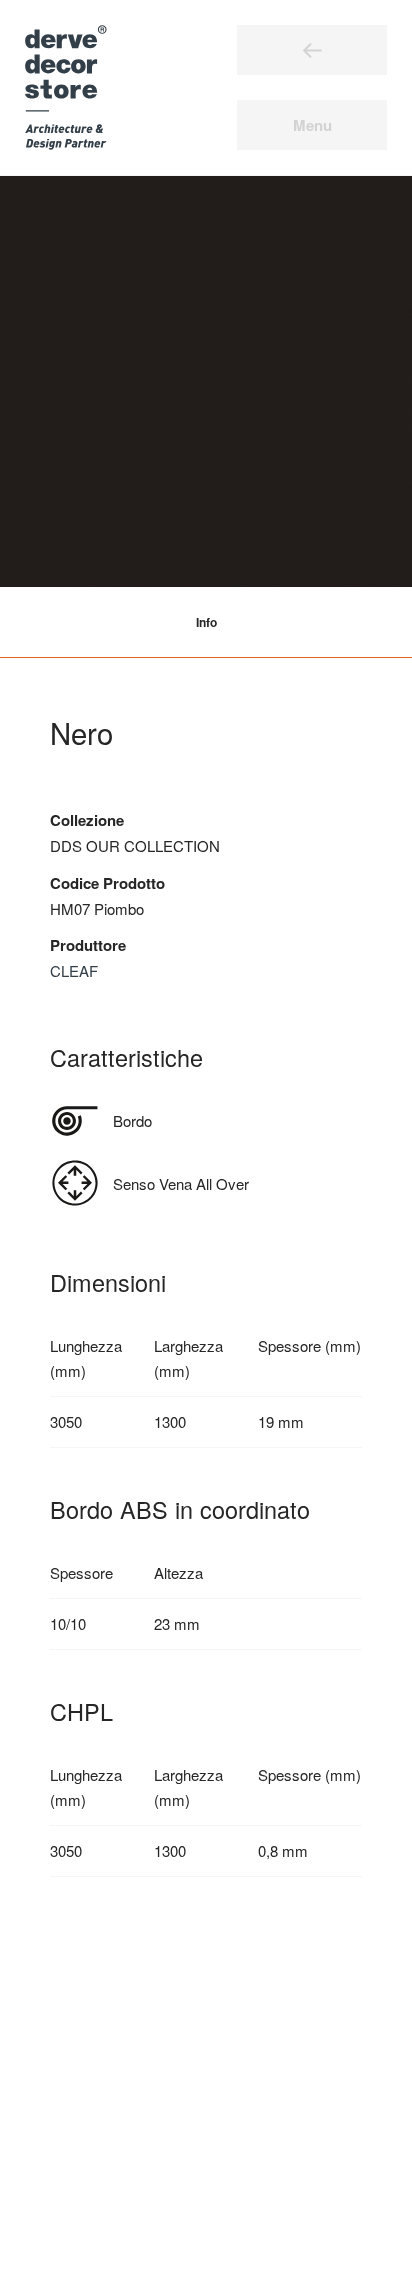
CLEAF (74, 970)
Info (206, 622)
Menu (312, 125)
